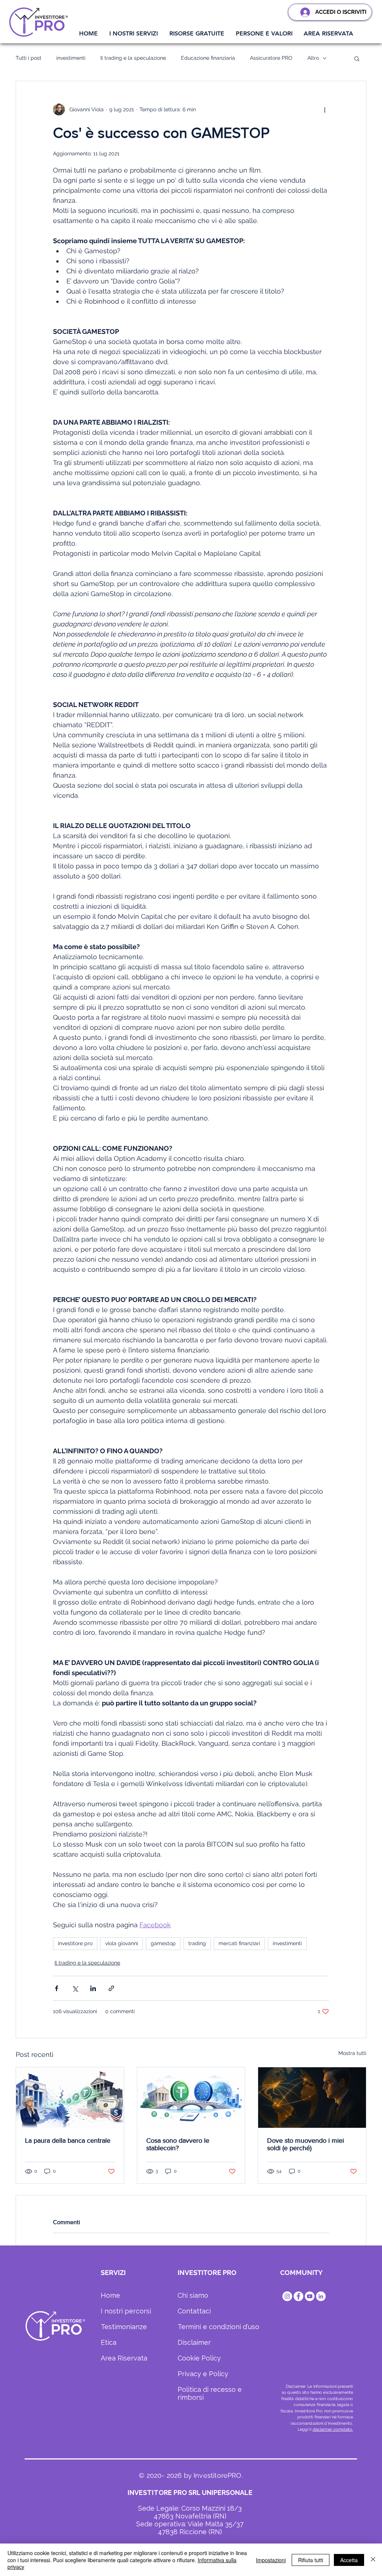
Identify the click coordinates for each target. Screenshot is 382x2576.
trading (197, 1943)
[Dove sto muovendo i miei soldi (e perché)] (312, 2098)
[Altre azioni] (325, 109)
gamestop (163, 1943)
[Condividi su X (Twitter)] (75, 1988)
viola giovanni (122, 1943)
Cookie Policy (199, 2358)
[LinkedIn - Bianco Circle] (321, 2296)
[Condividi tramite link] (111, 1988)
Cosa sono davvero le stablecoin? (178, 2144)
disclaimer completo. (333, 2429)
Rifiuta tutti (311, 2560)
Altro (313, 58)
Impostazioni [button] (271, 2560)
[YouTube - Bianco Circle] (310, 2296)
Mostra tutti (352, 2053)
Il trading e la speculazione (133, 58)
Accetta (349, 2560)
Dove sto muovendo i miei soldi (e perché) (306, 2144)
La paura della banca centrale (68, 2141)
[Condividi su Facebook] (57, 1988)
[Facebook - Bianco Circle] (298, 2296)
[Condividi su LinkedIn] (93, 1988)
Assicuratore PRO (271, 58)
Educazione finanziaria (208, 58)
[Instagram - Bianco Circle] (287, 2296)
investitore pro (75, 1943)
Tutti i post (29, 58)
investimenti (71, 58)
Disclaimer (194, 2342)
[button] (134, 34)
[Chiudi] (373, 2560)
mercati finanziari (239, 1943)
